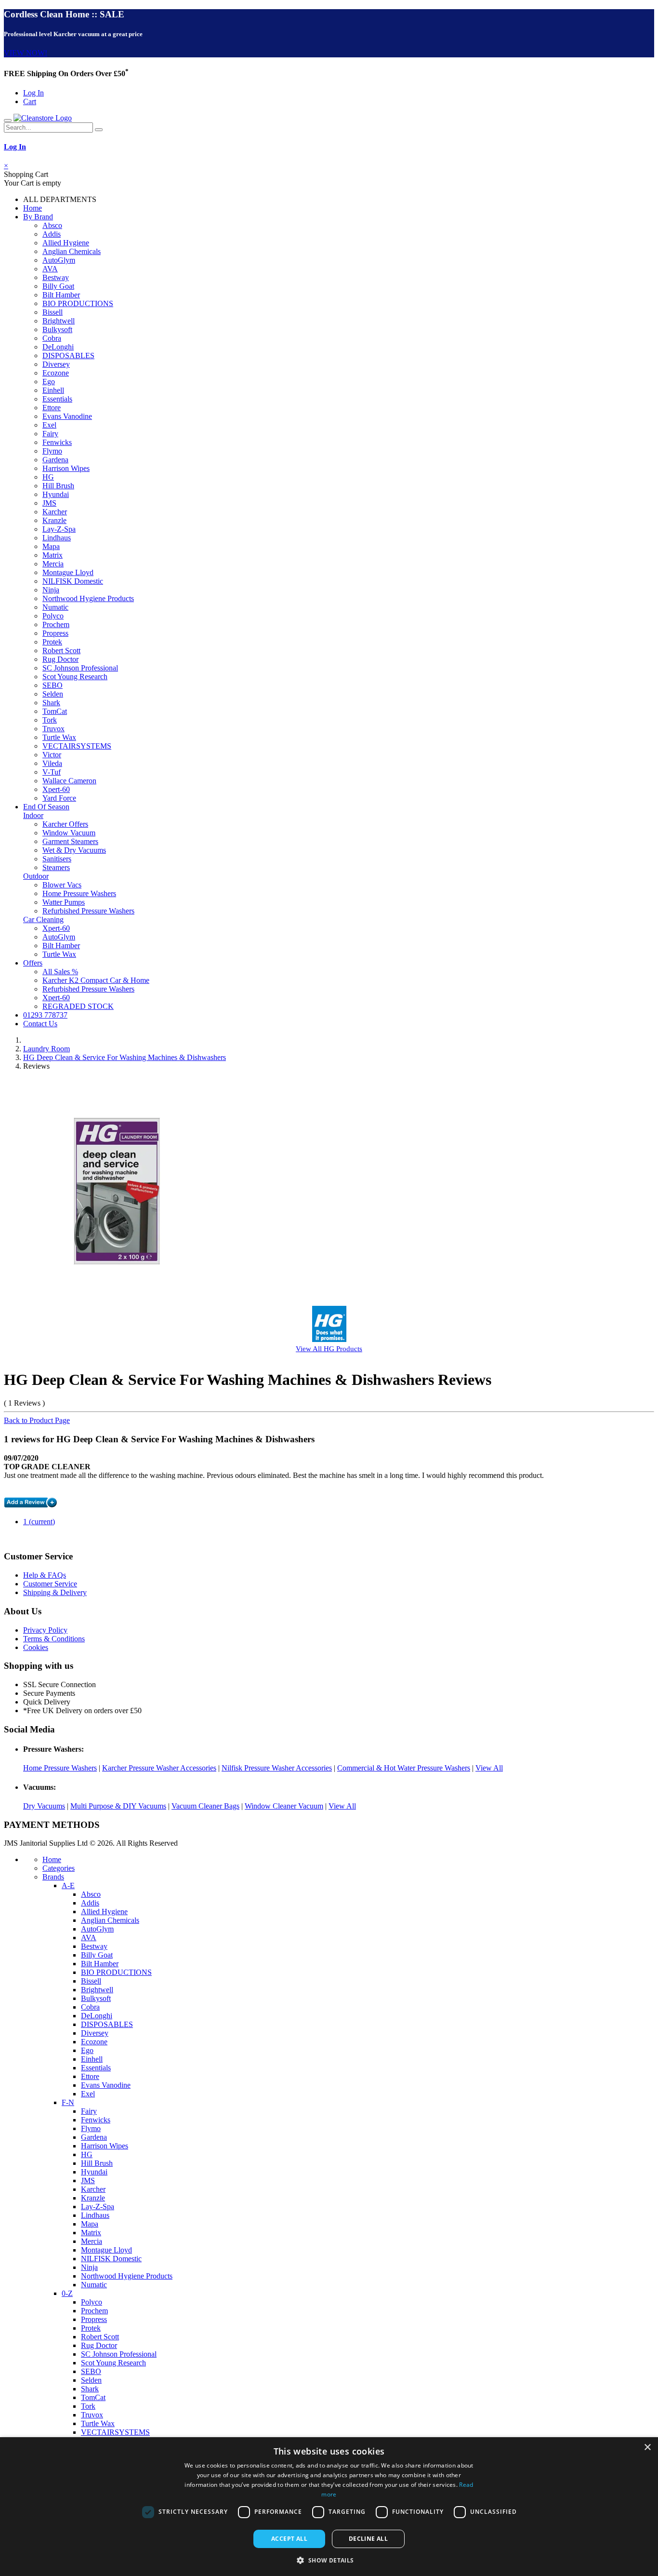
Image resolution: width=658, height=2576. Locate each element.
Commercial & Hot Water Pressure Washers (404, 1768)
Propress (55, 633)
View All (489, 1768)
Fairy (50, 434)
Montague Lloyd (68, 572)
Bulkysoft (57, 329)
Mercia (53, 564)
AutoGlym (59, 260)
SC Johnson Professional (80, 668)
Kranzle (54, 520)
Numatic (55, 607)
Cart (30, 101)
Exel (49, 425)
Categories (59, 1868)
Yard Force (59, 798)
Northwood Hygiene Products (88, 598)
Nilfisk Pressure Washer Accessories (277, 1768)
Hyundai (56, 494)
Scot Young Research (75, 677)
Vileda (52, 763)
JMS (49, 503)
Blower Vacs (62, 885)
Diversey (56, 364)
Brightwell (59, 321)
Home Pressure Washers (79, 893)
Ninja (51, 590)
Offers (33, 963)
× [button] (647, 2448)
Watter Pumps (64, 902)
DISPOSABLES (68, 356)
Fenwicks (57, 442)
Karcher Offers (65, 824)
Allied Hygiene (66, 243)
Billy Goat (58, 286)
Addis (52, 234)
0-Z (67, 2293)
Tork (50, 720)
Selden (53, 694)
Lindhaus (57, 538)
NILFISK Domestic (73, 581)
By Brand (38, 217)
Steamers (56, 867)
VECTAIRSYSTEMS (77, 746)
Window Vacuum (69, 833)
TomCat (55, 711)
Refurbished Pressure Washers (88, 911)
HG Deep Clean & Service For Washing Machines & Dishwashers (125, 1057)
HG (48, 477)
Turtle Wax (59, 737)
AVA (50, 269)
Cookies (36, 1647)
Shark (51, 703)
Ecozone (56, 373)
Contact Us (40, 1024)
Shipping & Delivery (55, 1592)
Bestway (56, 277)
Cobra (52, 338)
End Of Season (46, 807)
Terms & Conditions (54, 1639)
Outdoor (36, 876)
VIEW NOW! (26, 53)
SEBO (53, 685)
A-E (68, 1885)
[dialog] (329, 2507)
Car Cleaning (43, 919)
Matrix (53, 555)
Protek (52, 642)
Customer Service (50, 1584)
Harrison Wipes (66, 468)
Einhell (53, 390)
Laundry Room (46, 1049)
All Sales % (60, 972)
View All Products (329, 1348)
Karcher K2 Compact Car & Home (96, 980)
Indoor (33, 815)
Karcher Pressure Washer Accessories (159, 1768)
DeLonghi (58, 347)
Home (33, 208)
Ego (49, 382)
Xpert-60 (56, 789)
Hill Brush (58, 486)
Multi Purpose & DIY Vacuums (118, 1806)
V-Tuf (52, 772)
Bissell (53, 312)
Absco (52, 225)
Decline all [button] (368, 2539)
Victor (52, 755)
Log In (33, 93)
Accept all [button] (289, 2539)
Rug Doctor (60, 659)
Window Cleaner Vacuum (284, 1806)
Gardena (55, 460)
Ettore (52, 408)
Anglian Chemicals (72, 251)
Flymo (52, 451)
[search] (99, 130)
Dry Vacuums (44, 1806)
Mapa (51, 546)
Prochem (56, 624)
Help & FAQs (45, 1575)
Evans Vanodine (67, 416)
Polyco (53, 616)
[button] (329, 2560)
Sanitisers (57, 859)
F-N (68, 2102)
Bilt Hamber (61, 295)
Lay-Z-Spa (59, 529)
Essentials (57, 399)
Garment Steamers (70, 841)
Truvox (53, 729)
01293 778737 (45, 1015)
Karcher (55, 512)
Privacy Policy (45, 1630)
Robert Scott (61, 651)
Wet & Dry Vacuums (74, 850)
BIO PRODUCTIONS (78, 303)
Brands (53, 1877)
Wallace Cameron (69, 781)
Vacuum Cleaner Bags (205, 1806)
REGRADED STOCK (78, 1006)
